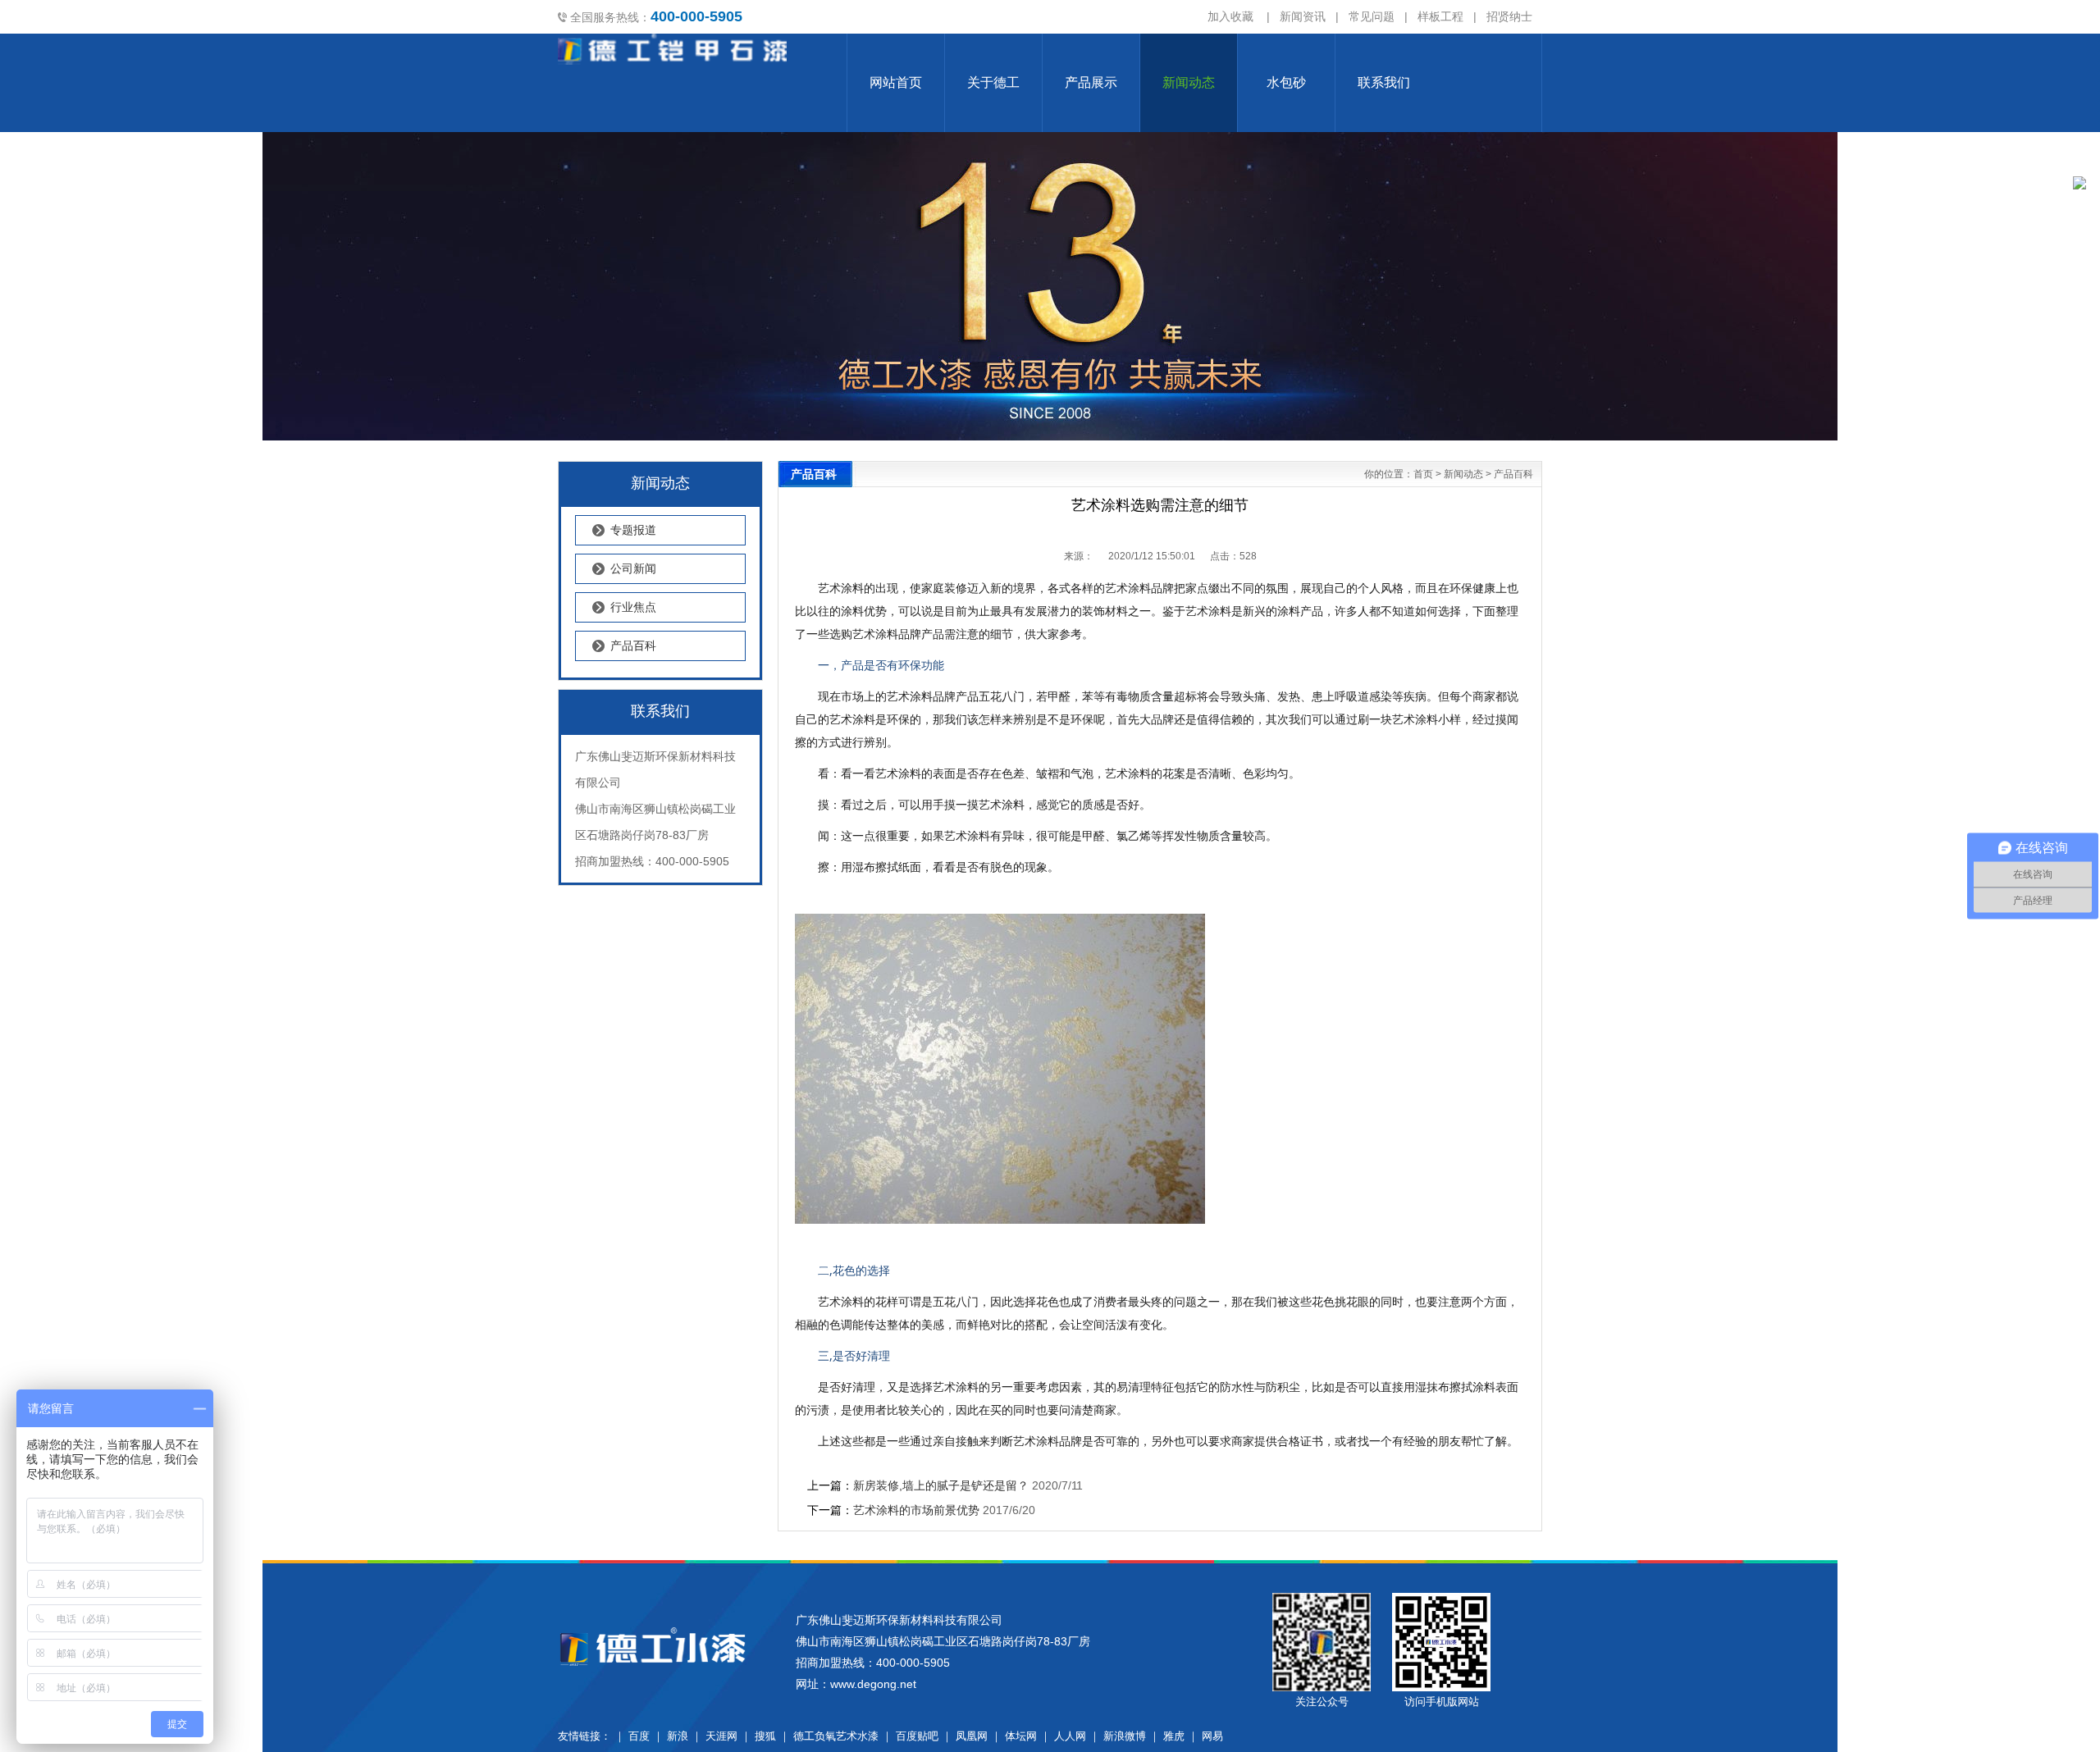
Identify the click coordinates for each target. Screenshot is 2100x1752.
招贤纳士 (1509, 16)
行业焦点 (633, 607)
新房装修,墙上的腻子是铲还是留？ (941, 1485)
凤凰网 (972, 1736)
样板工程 (1440, 16)
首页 (1423, 474)
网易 (1212, 1736)
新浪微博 (1125, 1736)
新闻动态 (1189, 82)
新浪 (678, 1736)
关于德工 (993, 82)
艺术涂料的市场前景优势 (916, 1510)
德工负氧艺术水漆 (836, 1736)
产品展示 (1091, 82)
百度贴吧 (917, 1736)
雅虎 (1174, 1736)
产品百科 (633, 646)
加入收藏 (1230, 16)
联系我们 (1384, 82)
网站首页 (896, 82)
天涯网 (721, 1736)
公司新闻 (633, 568)
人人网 (1070, 1736)
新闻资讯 (1303, 16)
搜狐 (765, 1736)
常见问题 (1372, 16)
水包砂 (1286, 82)
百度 (639, 1736)
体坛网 (1021, 1736)
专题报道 (633, 530)
